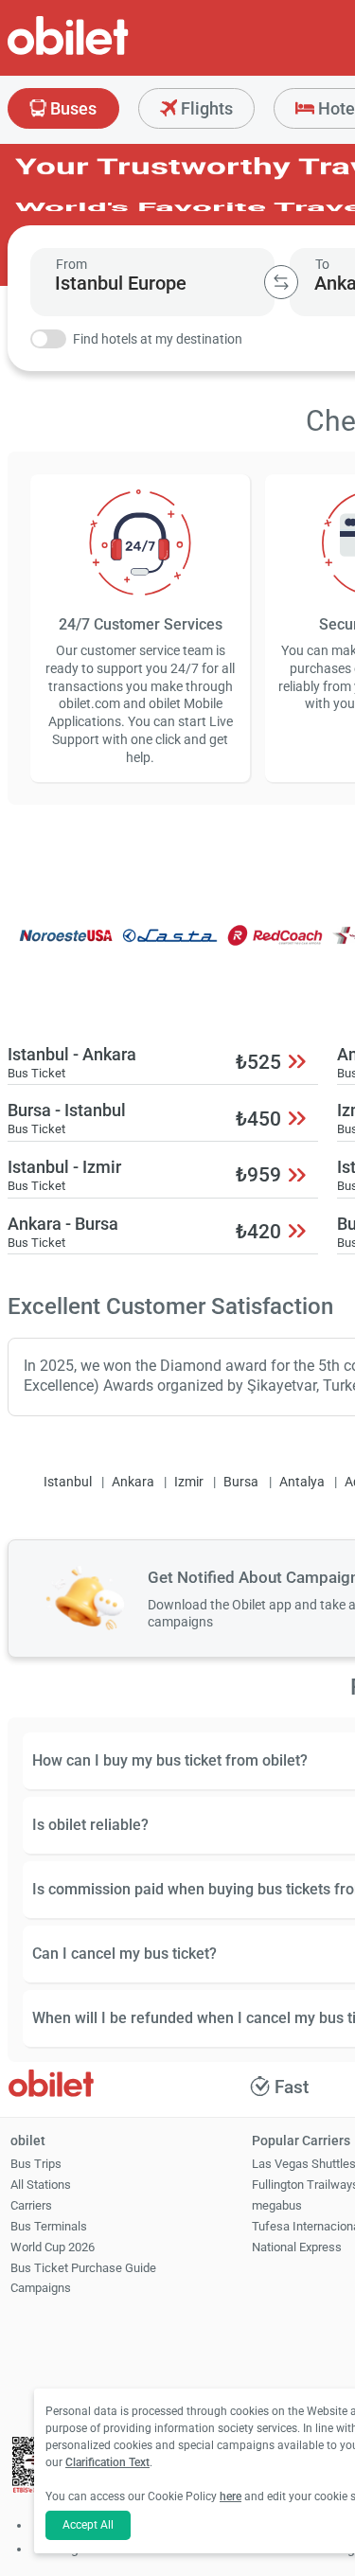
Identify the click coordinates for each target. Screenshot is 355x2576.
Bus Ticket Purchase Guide (83, 2268)
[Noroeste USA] (65, 948)
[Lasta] (170, 948)
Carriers (31, 2205)
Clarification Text (107, 2462)
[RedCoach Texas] (275, 948)
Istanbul (68, 1482)
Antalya (302, 1482)
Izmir (189, 1482)
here (231, 2496)
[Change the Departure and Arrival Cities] (281, 282)
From (71, 264)
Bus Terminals (49, 2226)
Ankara (133, 1482)
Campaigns (41, 2288)
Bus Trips (36, 2164)
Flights (205, 108)
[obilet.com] (114, 53)
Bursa (241, 1482)
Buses (71, 108)
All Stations (41, 2185)
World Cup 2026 (53, 2247)
